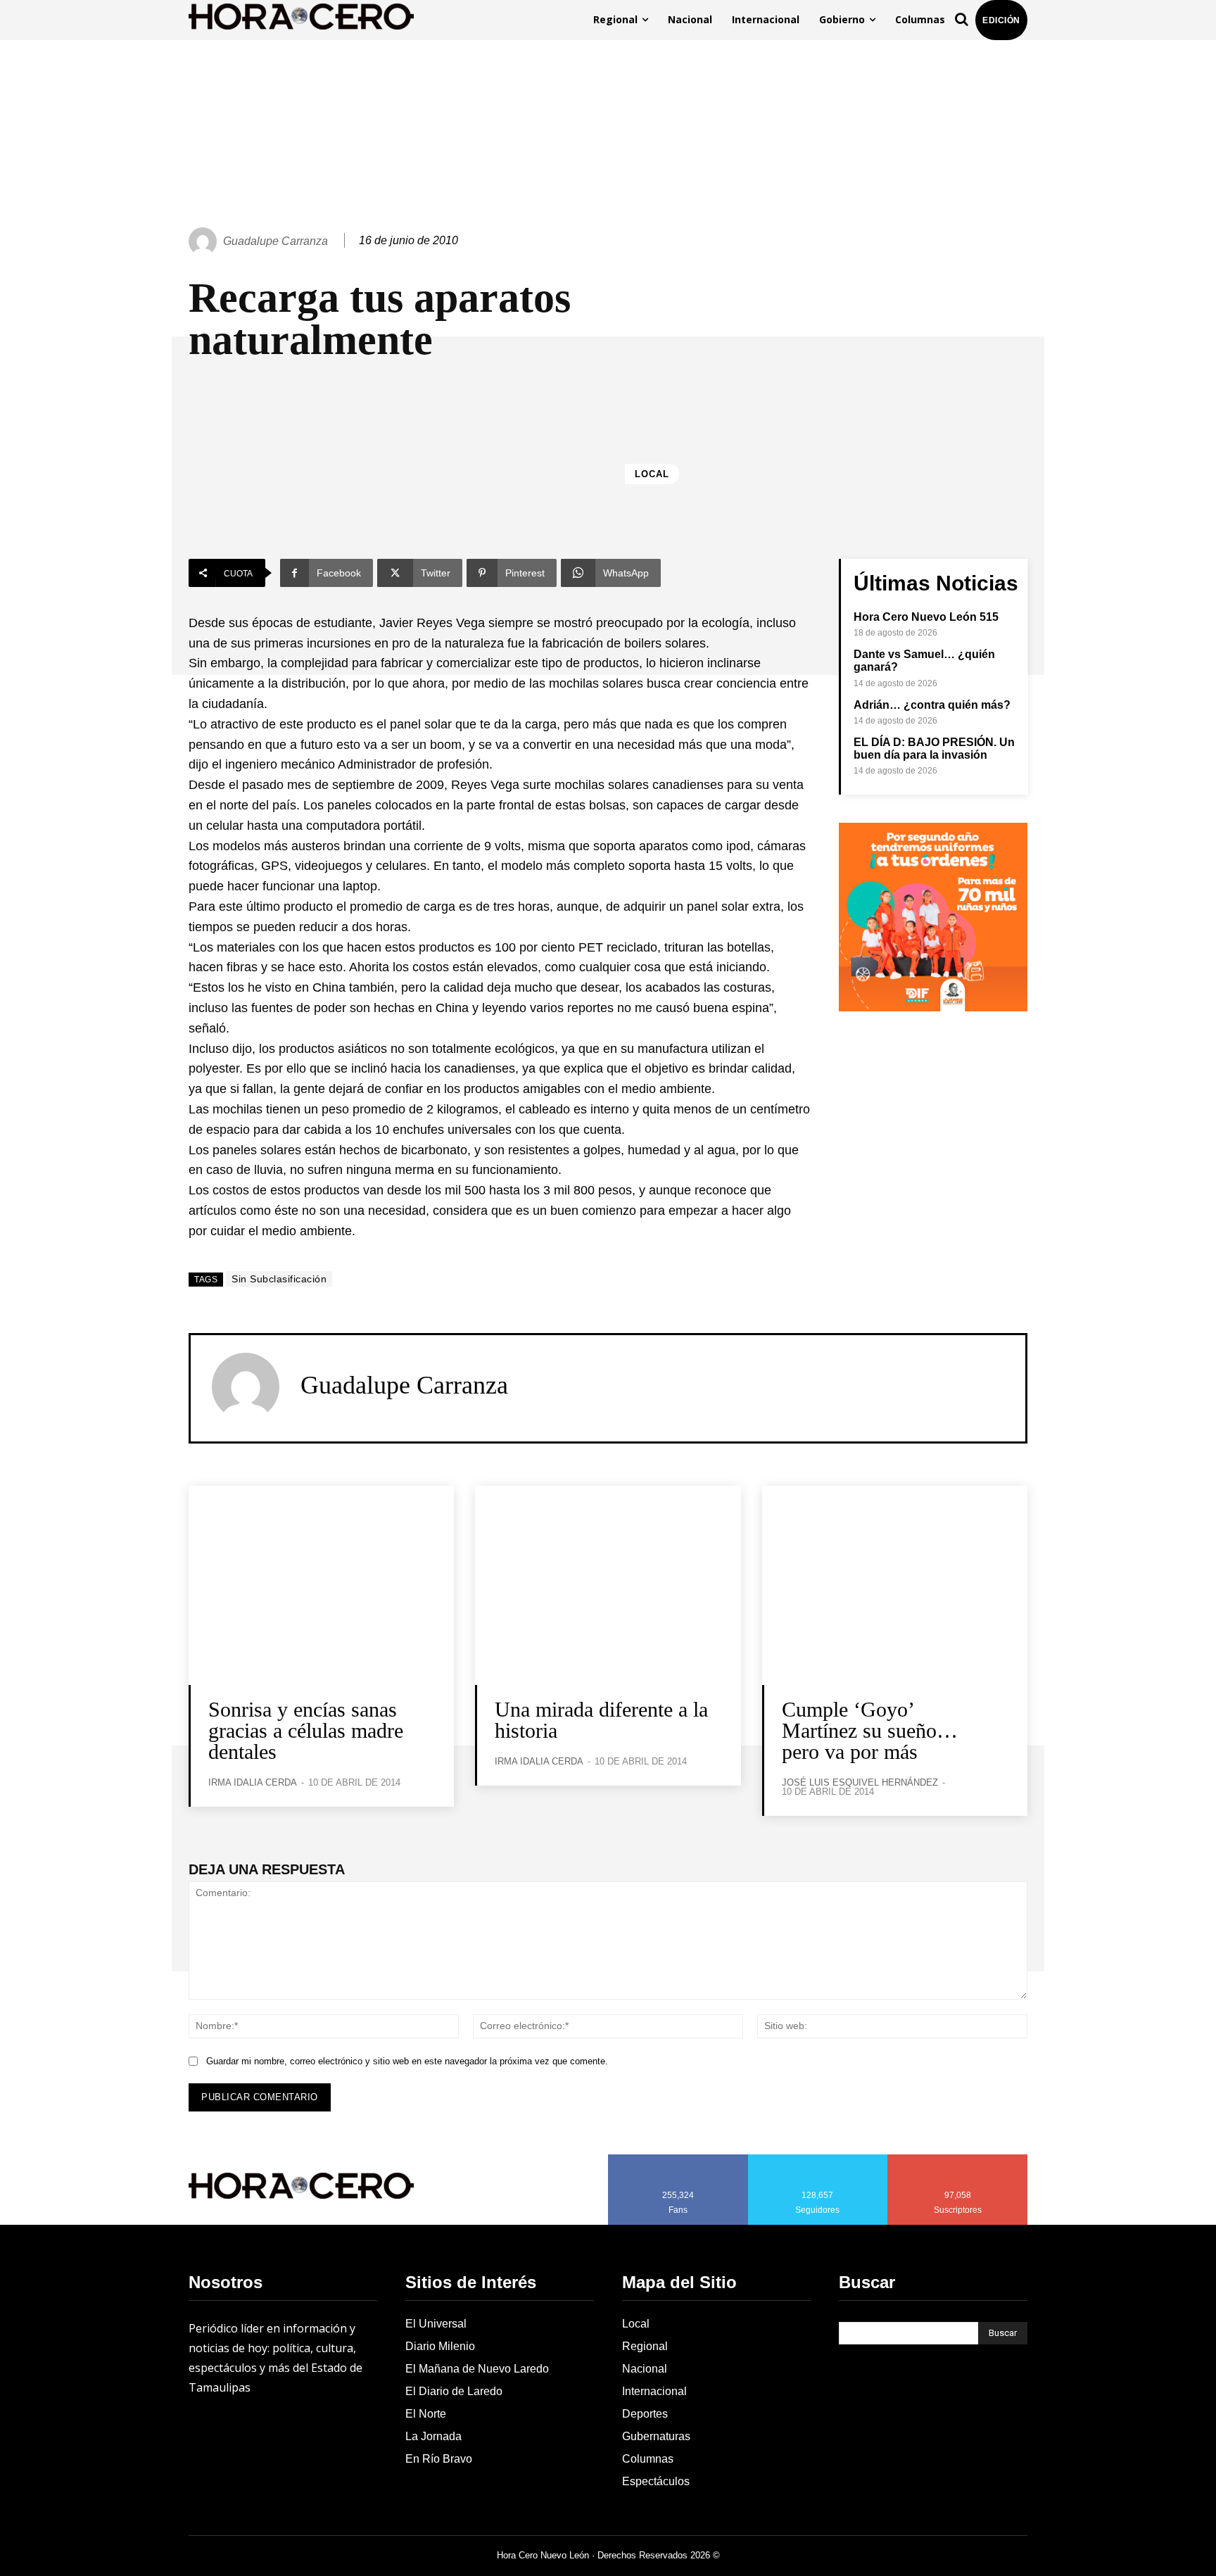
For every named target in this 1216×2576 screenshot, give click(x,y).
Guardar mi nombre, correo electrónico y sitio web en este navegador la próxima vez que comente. (407, 2061)
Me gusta (678, 2159)
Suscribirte (958, 2159)
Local (652, 474)
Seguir (818, 2159)
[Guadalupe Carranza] (205, 241)
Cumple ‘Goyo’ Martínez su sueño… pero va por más (870, 1730)
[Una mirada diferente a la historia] (608, 1585)
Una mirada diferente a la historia (601, 1720)
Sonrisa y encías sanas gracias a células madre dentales (306, 1730)
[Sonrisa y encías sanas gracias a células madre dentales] (321, 1585)
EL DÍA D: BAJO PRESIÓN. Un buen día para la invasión (934, 749)
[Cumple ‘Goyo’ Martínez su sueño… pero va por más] (895, 1585)
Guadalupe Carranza (275, 241)
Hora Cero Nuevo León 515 (926, 617)
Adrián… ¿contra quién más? (932, 705)
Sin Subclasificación (279, 1279)
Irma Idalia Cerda (253, 1782)
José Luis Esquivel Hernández (860, 1782)
